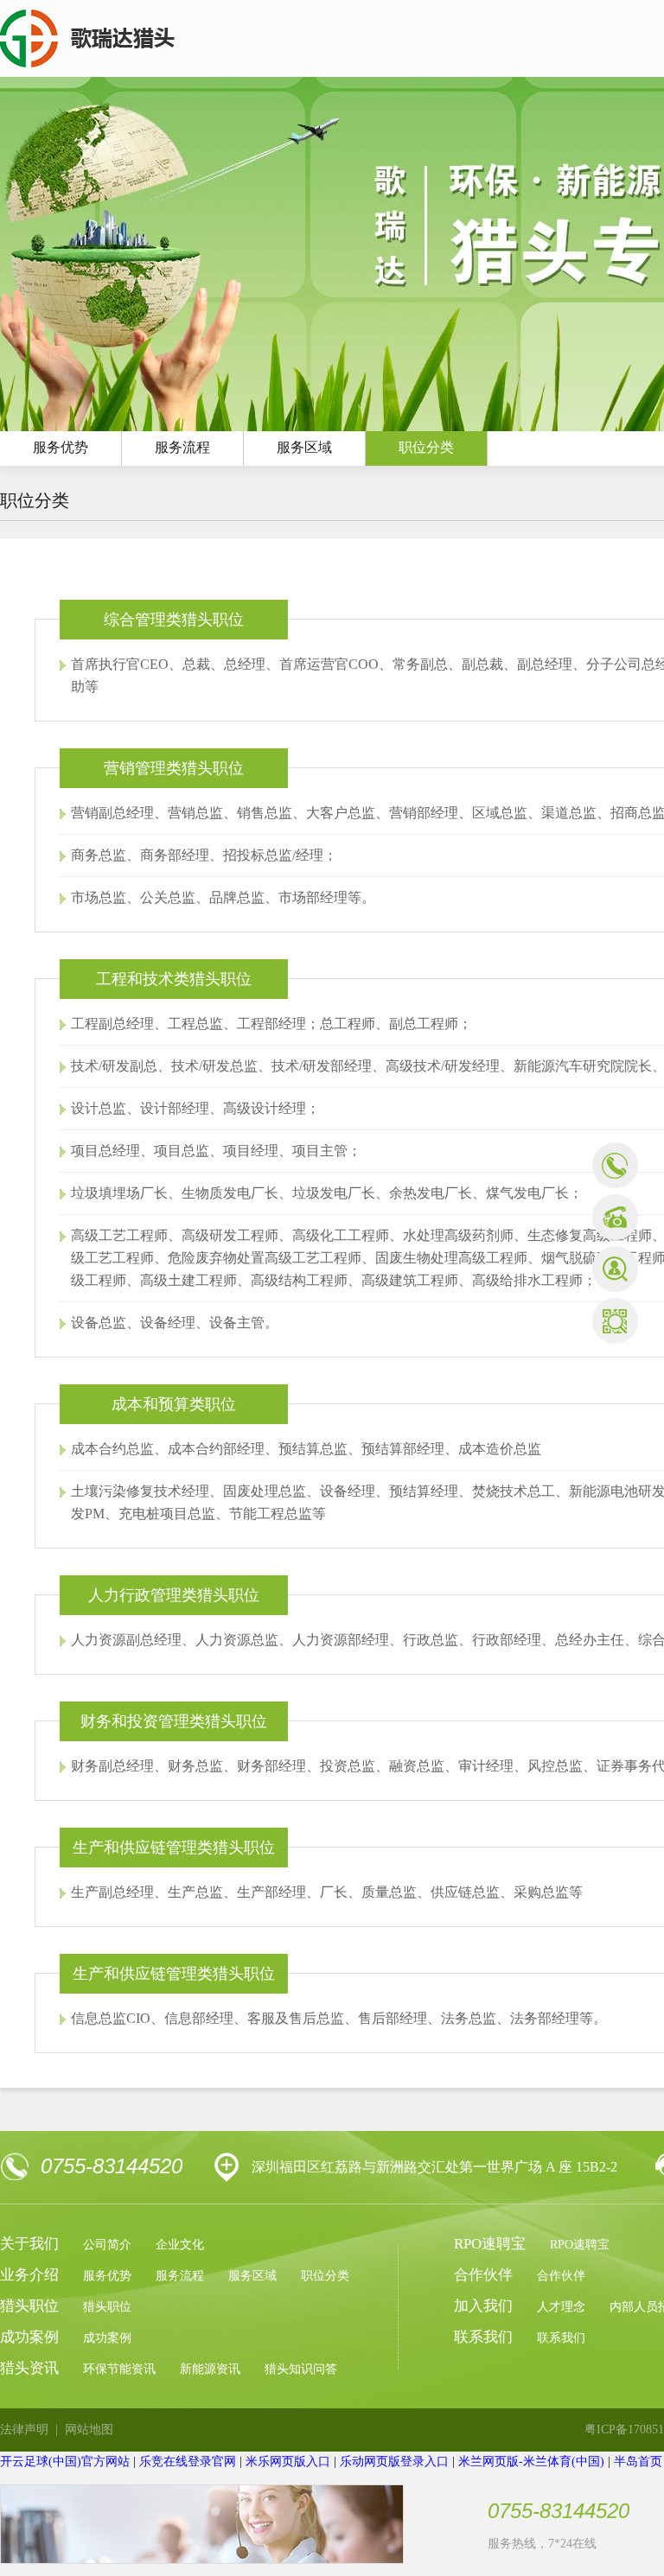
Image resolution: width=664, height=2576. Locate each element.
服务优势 (107, 2276)
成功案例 (107, 2338)
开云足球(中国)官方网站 (65, 2462)
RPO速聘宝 (580, 2245)
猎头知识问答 (301, 2369)
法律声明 (24, 2430)
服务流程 (182, 447)
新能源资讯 (210, 2369)
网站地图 (89, 2430)
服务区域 (304, 447)
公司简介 (107, 2245)
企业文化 (180, 2245)
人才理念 (561, 2307)
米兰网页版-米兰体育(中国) (531, 2462)
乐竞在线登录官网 (188, 2462)
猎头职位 (107, 2307)
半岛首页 (638, 2462)
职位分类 (426, 447)
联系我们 (561, 2338)
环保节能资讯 (119, 2369)
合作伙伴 (561, 2276)
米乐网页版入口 (288, 2462)
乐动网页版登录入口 (394, 2462)
